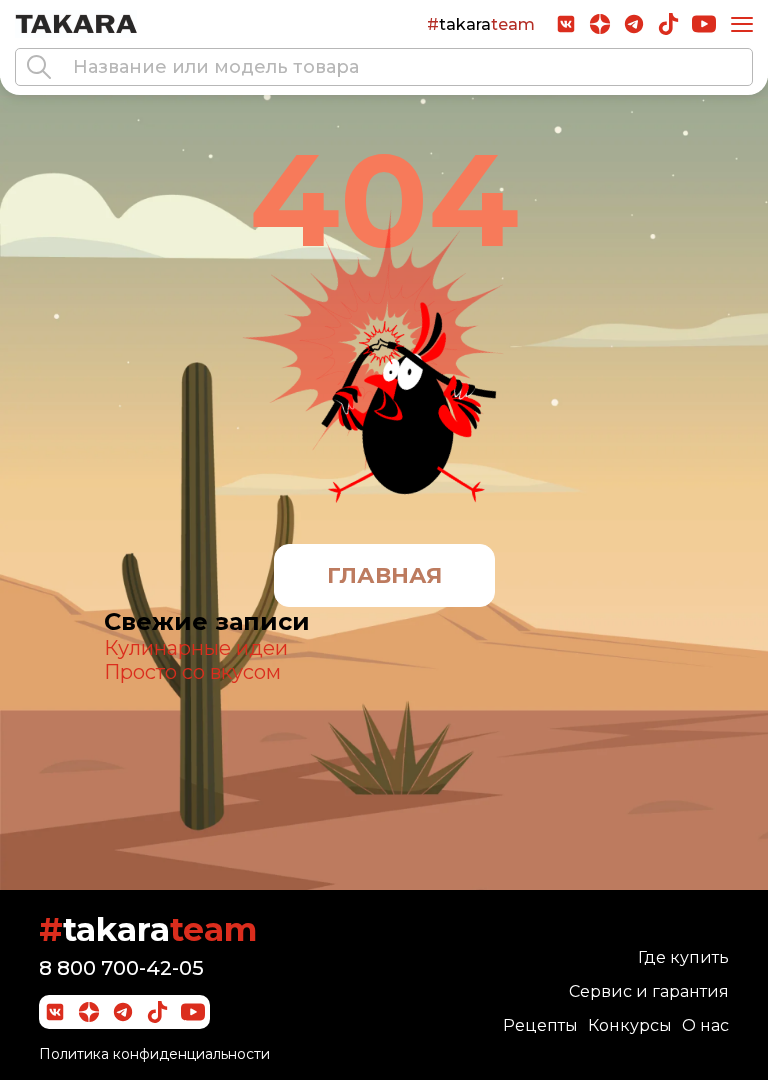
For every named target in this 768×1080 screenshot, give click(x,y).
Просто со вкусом (192, 672)
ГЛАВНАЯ (384, 575)
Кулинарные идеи (196, 648)
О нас (705, 1025)
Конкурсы (630, 1025)
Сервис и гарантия (649, 991)
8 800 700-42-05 (121, 968)
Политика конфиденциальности (154, 1054)
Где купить (683, 957)
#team (481, 24)
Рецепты (540, 1025)
